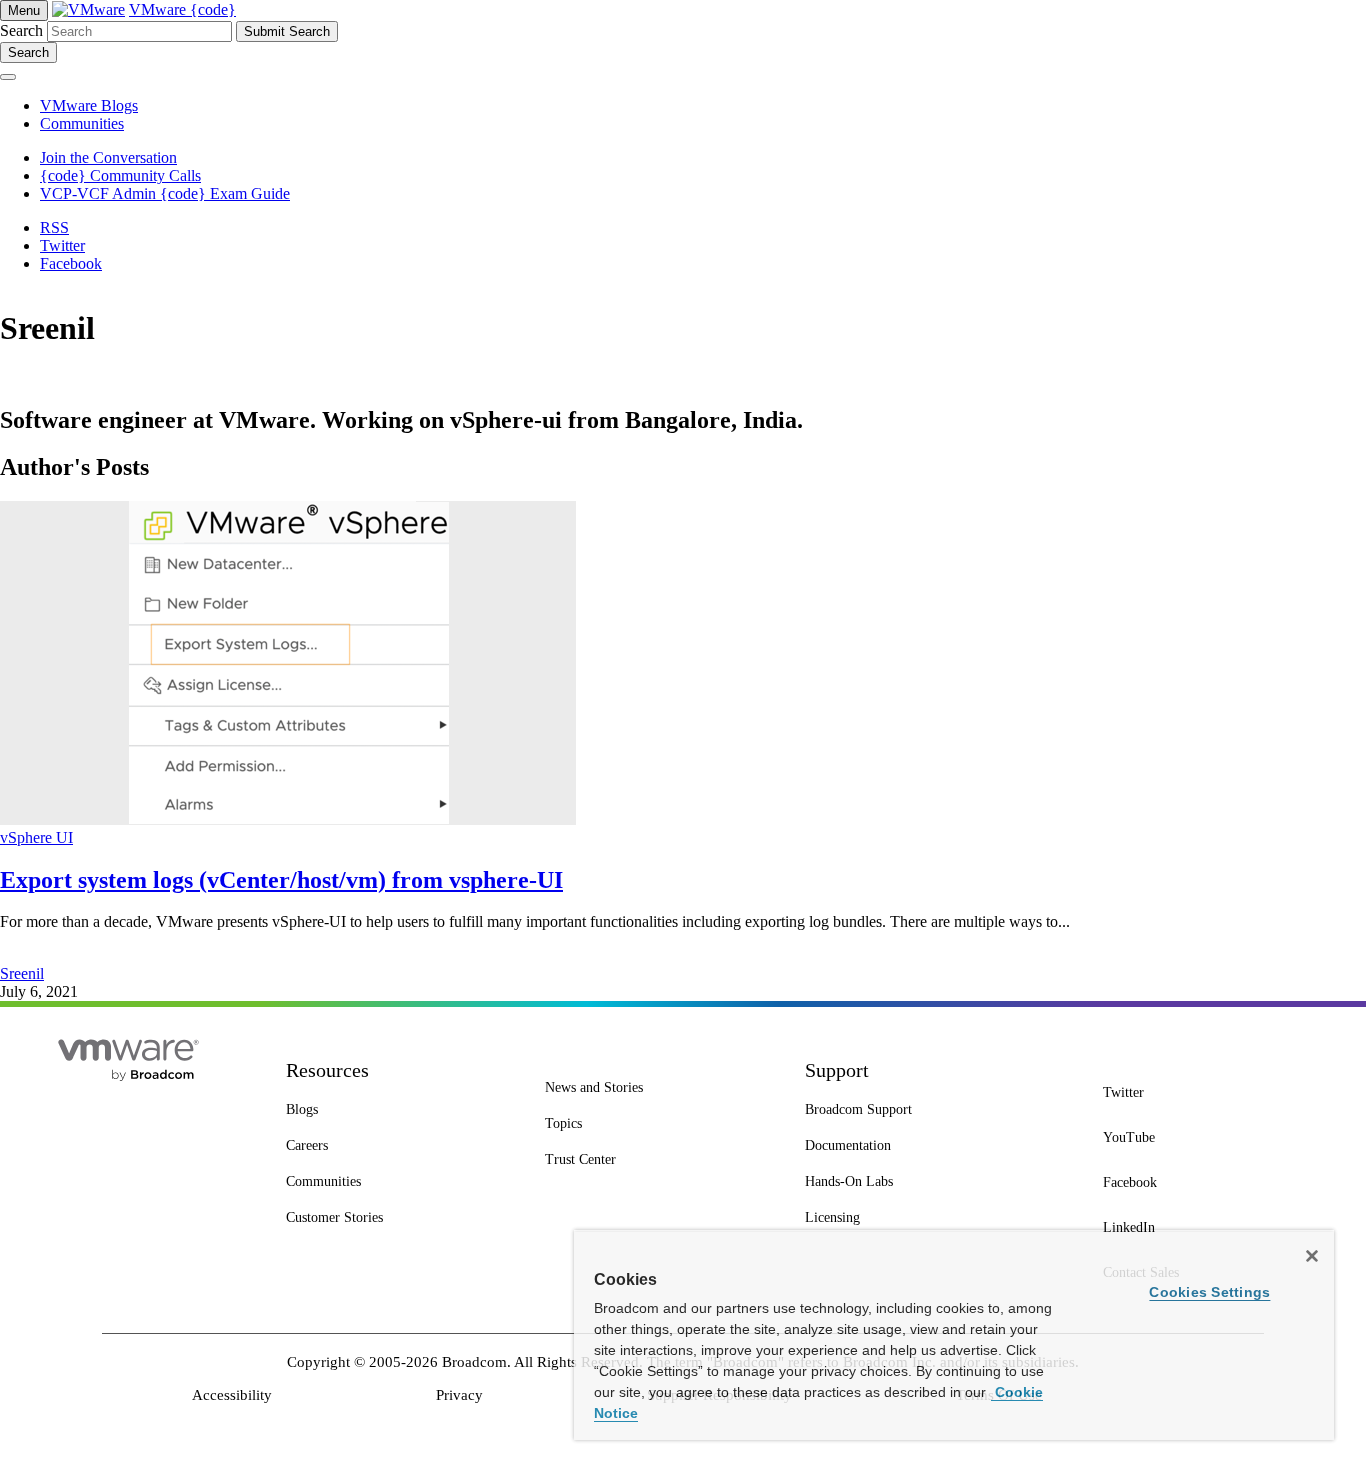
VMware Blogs (89, 105)
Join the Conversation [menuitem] (108, 157)
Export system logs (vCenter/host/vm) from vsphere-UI (281, 880)
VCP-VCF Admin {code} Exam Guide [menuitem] (165, 193)
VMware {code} (182, 9)
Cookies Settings (1209, 1292)
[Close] (1312, 1256)
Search (21, 30)
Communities (82, 123)
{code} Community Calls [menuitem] (120, 175)
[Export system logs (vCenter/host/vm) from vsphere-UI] (288, 819)
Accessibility (232, 1395)
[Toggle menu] (8, 77)
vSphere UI (36, 837)
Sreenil (22, 973)
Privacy (459, 1395)
